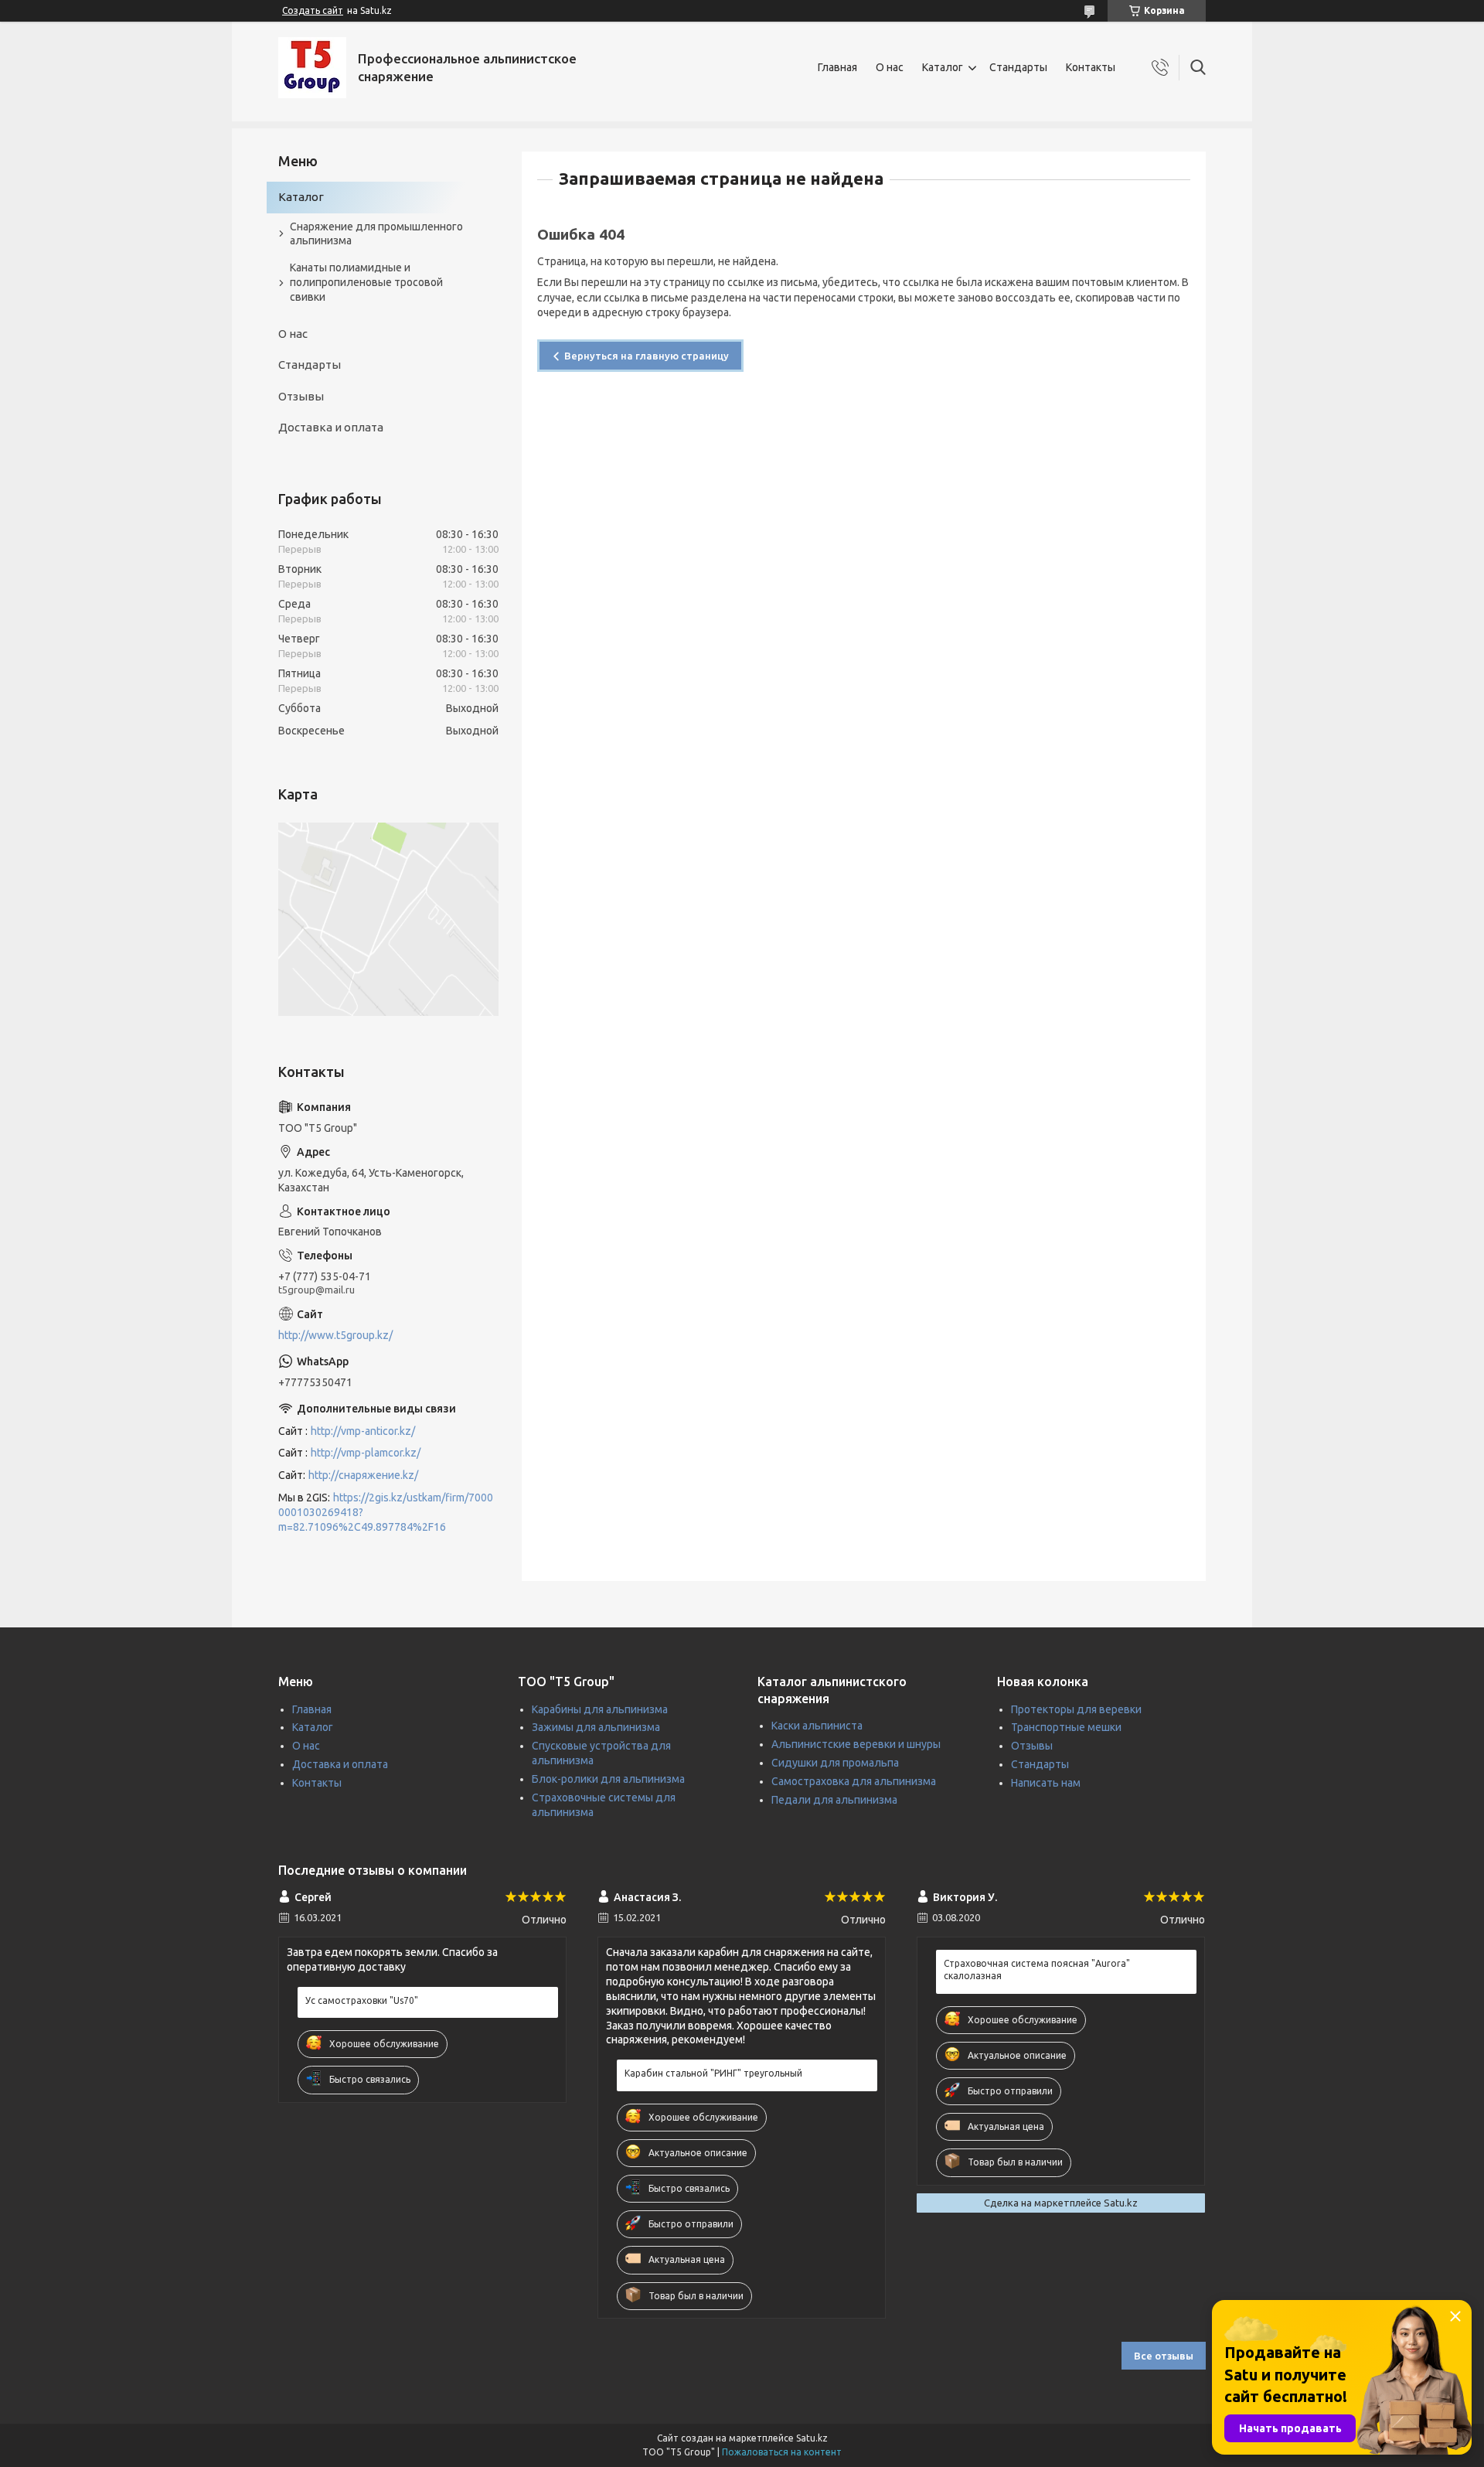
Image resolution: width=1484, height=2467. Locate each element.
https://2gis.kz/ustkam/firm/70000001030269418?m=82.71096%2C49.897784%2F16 (386, 1512)
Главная (837, 67)
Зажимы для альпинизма (596, 1727)
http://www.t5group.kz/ (335, 1335)
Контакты (1091, 67)
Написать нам (1046, 1783)
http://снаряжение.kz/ (363, 1475)
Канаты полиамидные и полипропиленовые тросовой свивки (366, 282)
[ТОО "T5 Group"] (312, 68)
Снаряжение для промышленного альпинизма (376, 234)
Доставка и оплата (331, 427)
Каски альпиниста (817, 1726)
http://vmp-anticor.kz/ (363, 1431)
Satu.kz (812, 2438)
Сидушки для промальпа (835, 1763)
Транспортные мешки (1066, 1727)
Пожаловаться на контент (782, 2452)
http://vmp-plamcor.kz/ (366, 1453)
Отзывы (301, 396)
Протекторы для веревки (1076, 1709)
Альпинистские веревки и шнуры (856, 1744)
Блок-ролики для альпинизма (608, 1779)
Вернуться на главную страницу (647, 356)
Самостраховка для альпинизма (854, 1781)
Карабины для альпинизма (600, 1709)
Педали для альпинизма (834, 1800)
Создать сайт (313, 10)
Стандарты (1018, 67)
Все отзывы (1164, 2356)
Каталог (943, 67)
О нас (890, 67)
